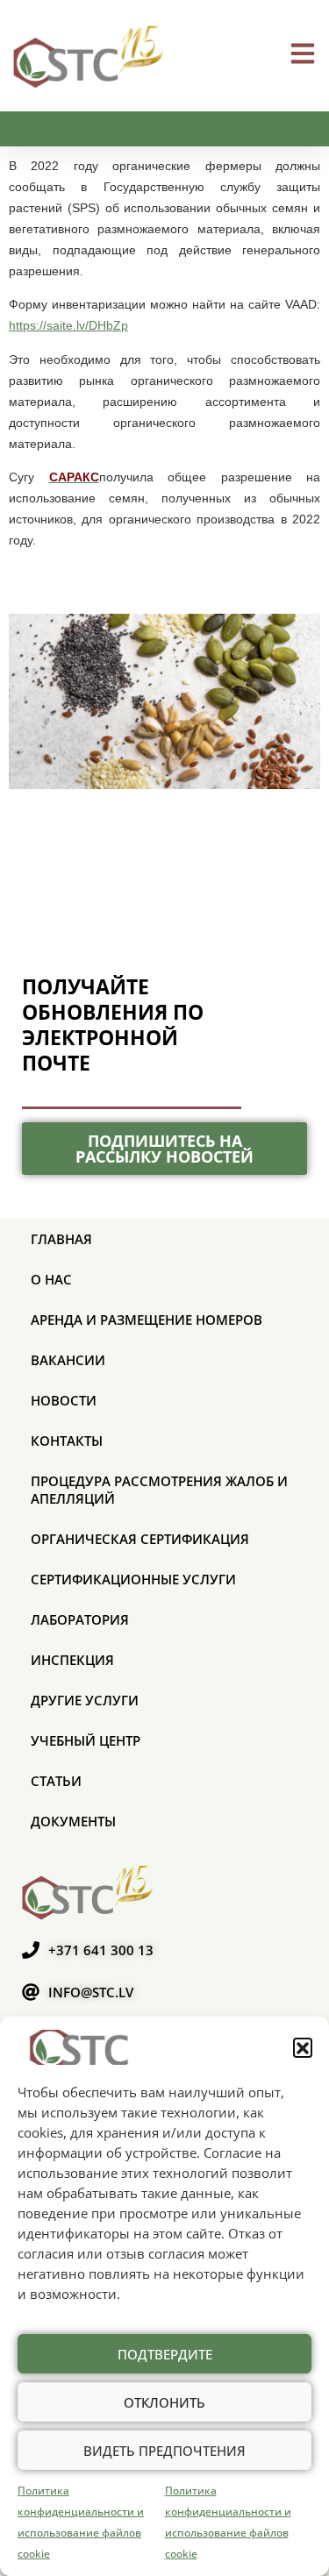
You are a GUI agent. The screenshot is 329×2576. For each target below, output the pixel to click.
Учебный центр (86, 1740)
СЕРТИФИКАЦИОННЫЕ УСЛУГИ (133, 1579)
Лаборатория (80, 1619)
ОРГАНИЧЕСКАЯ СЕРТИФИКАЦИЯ (140, 1539)
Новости (64, 1400)
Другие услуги (85, 1700)
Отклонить (164, 2402)
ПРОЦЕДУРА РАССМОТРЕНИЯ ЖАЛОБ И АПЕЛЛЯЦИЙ (159, 1490)
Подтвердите (165, 2354)
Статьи (56, 1781)
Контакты (67, 1441)
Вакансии (68, 1360)
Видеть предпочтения (164, 2451)
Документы (73, 1821)
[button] (303, 2047)
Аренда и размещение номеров (147, 1320)
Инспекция (72, 1660)
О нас (51, 1279)
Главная (61, 1239)
